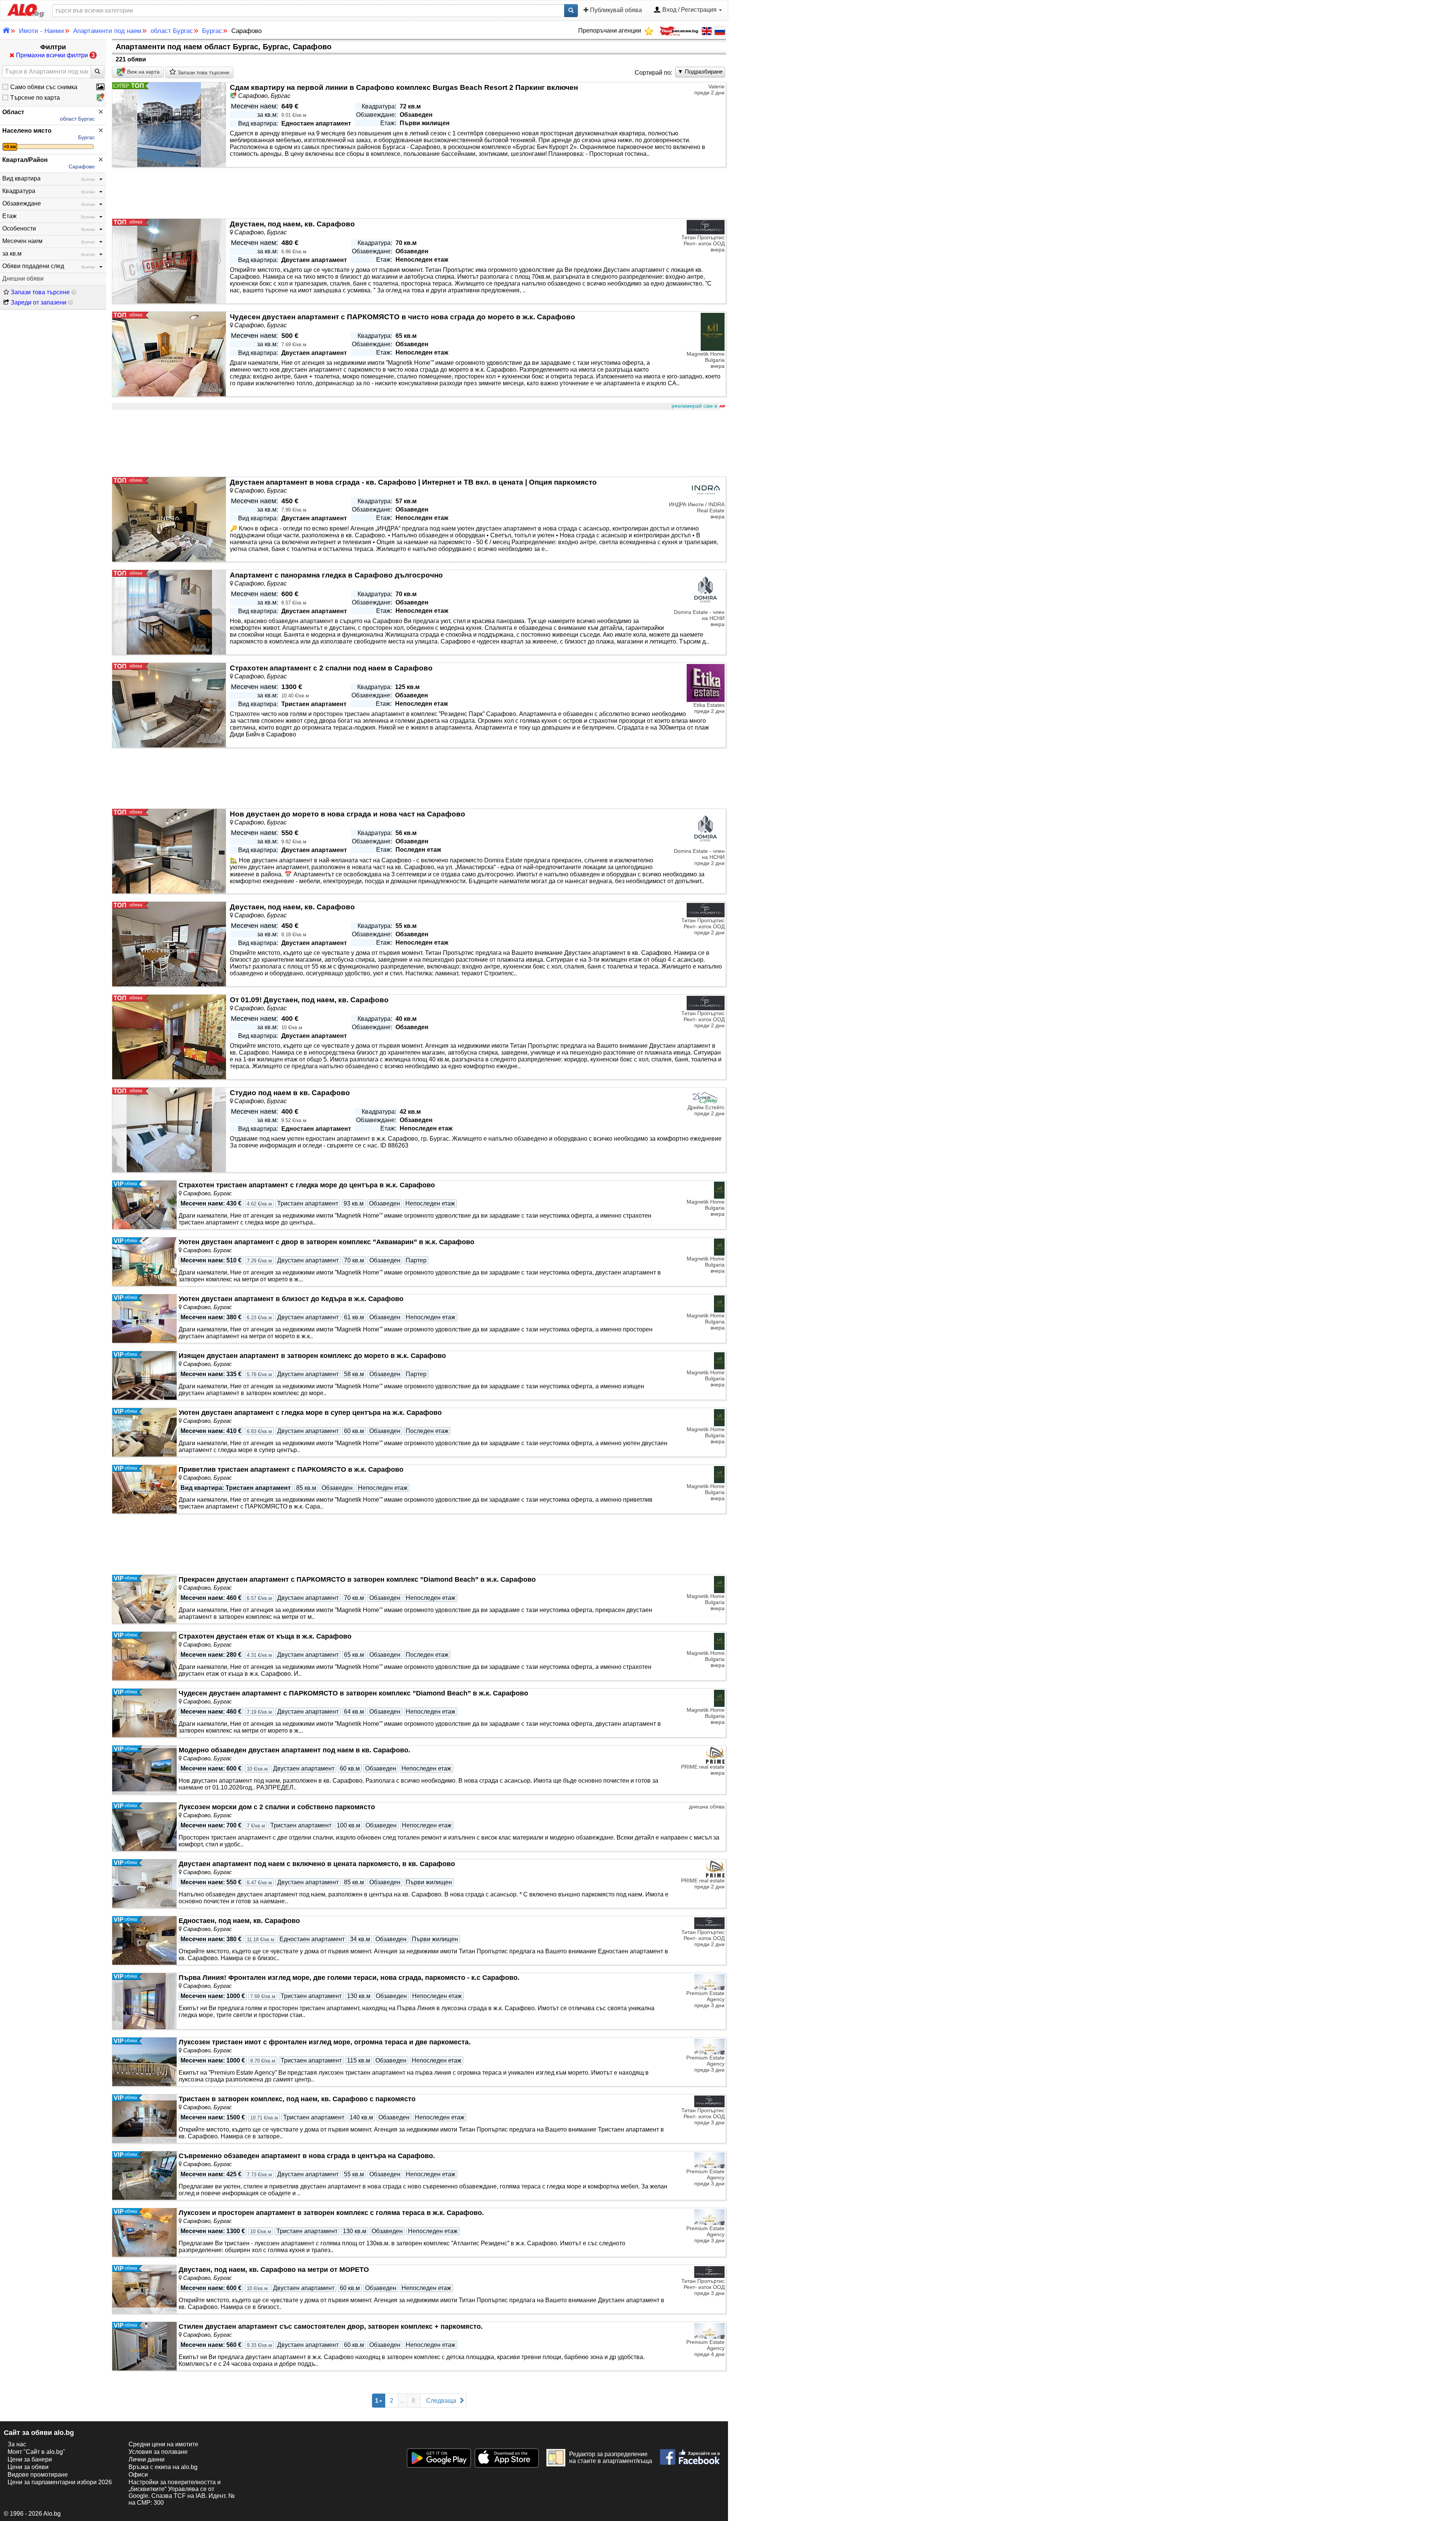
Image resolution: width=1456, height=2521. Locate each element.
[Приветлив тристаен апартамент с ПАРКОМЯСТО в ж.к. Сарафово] (144, 1489)
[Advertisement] (339, 444)
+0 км (10, 147)
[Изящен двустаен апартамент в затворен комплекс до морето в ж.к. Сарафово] (144, 1375)
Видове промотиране (38, 2475)
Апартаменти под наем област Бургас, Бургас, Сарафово (224, 47)
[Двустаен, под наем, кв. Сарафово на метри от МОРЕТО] (144, 2289)
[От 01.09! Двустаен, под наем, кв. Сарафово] (169, 1037)
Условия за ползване (158, 2452)
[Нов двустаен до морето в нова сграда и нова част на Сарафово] (169, 852)
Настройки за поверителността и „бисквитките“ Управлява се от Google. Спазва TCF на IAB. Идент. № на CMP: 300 (182, 2492)
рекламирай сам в (694, 406)
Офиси (138, 2475)
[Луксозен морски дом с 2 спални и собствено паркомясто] (144, 1827)
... (403, 2401)
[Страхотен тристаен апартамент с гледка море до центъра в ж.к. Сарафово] (144, 1205)
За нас (17, 2444)
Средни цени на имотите (163, 2444)
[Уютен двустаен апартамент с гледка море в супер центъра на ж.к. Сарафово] (144, 1432)
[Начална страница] (23, 10)
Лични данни (147, 2459)
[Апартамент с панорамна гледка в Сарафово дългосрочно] (169, 613)
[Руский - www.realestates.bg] (719, 31)
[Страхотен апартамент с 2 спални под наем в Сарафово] (169, 706)
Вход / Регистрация (690, 10)
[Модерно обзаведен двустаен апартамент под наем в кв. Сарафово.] (144, 1770)
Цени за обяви (28, 2467)
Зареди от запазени (38, 302)
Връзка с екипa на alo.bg (163, 2467)
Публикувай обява (615, 10)
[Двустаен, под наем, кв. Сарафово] (169, 261)
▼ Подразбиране (700, 71)
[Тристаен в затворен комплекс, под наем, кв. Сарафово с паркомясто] (144, 2119)
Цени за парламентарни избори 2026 (60, 2482)
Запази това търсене (39, 292)
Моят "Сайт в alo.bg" (36, 2452)
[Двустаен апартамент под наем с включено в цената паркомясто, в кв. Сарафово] (144, 1884)
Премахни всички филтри (55, 55)
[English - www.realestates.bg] (706, 31)
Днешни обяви (23, 279)
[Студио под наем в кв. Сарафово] (169, 1130)
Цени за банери (30, 2459)
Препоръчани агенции (610, 31)
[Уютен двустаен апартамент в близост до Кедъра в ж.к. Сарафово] (144, 1319)
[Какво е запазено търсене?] (74, 292)
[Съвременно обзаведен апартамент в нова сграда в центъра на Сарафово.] (144, 2176)
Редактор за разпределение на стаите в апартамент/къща (611, 2457)
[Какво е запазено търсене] (71, 302)
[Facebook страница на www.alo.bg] (690, 2454)
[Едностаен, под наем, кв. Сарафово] (144, 1940)
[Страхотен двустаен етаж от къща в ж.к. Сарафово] (144, 1656)
